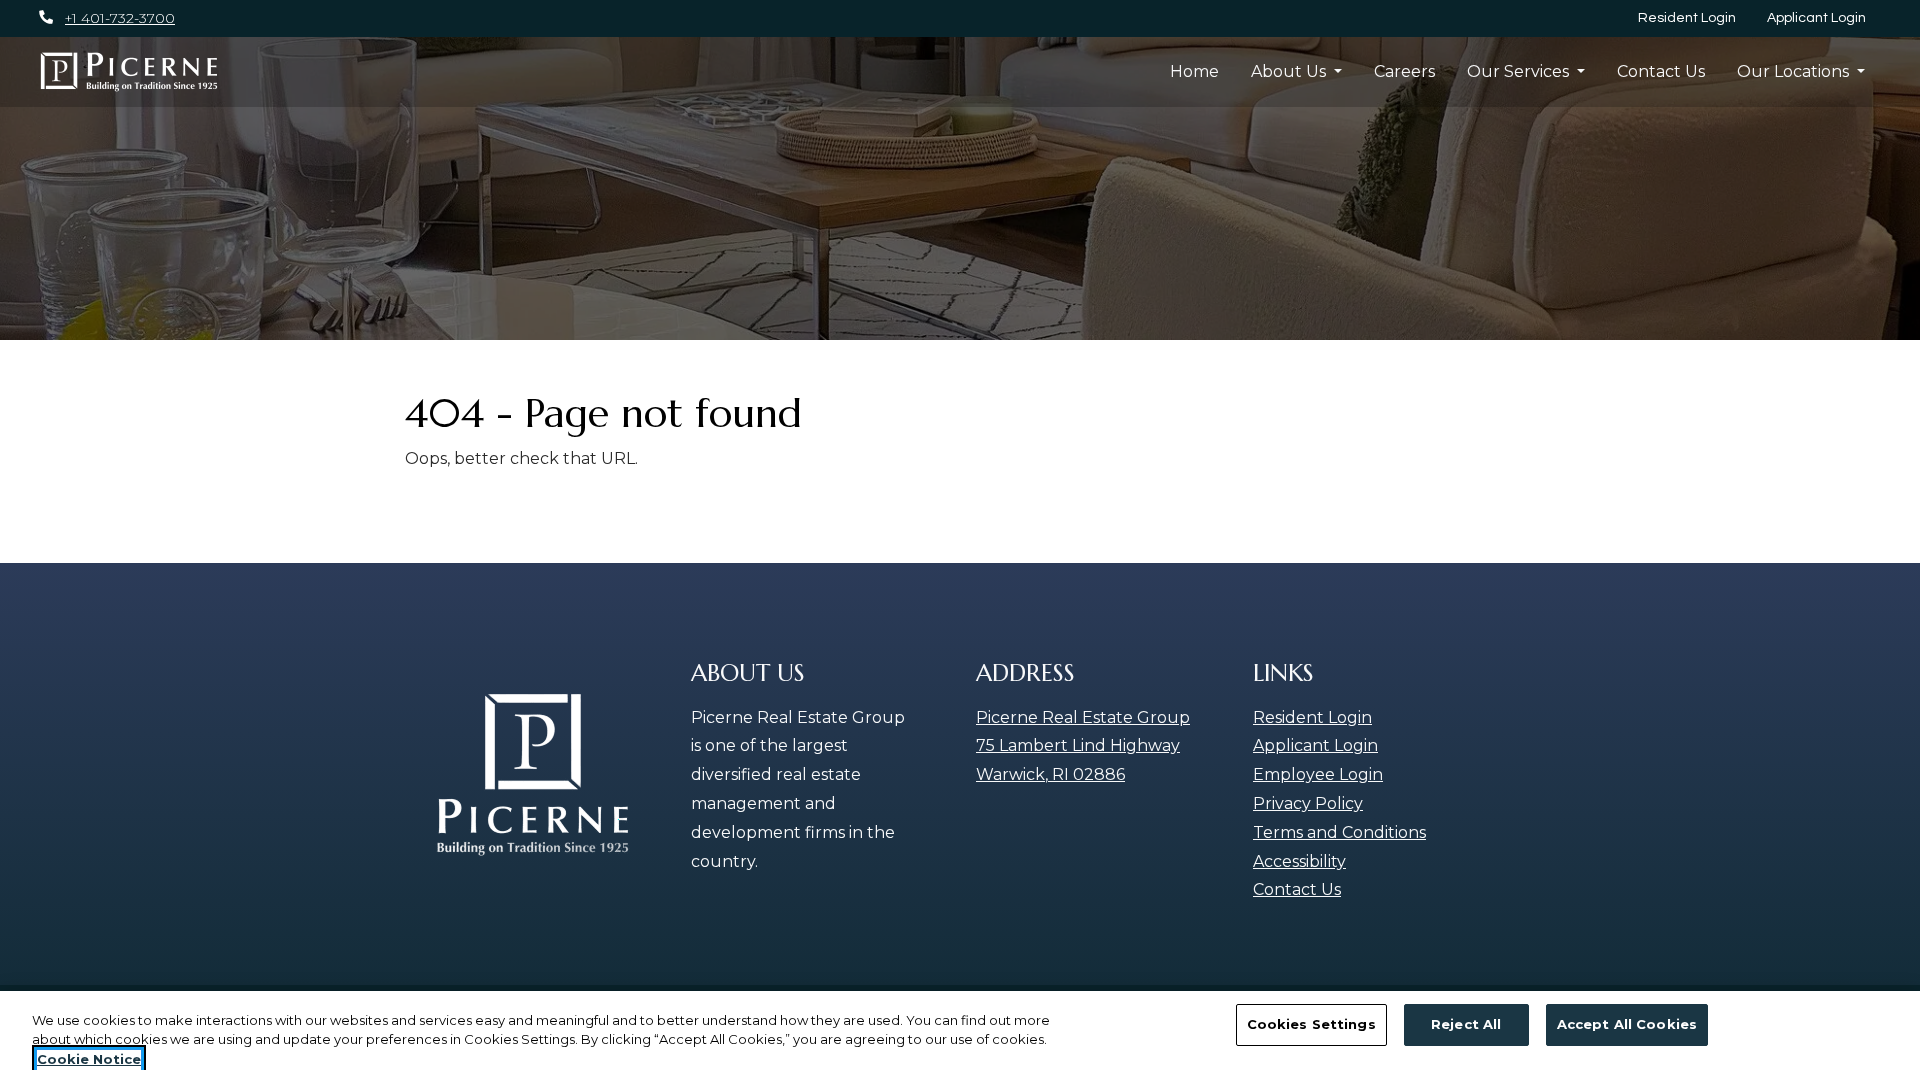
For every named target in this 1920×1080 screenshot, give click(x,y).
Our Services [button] (1520, 71)
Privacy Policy (1308, 803)
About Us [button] (1290, 71)
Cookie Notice (89, 1059)
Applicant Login (1824, 17)
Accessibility (1299, 861)
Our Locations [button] (1795, 71)
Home (1194, 71)
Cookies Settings (1311, 1024)
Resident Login (1694, 17)
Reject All (1466, 1024)
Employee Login (1318, 774)
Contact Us (1661, 71)
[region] (960, 1035)
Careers (1404, 71)
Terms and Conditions (1339, 832)
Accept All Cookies (1627, 1024)
